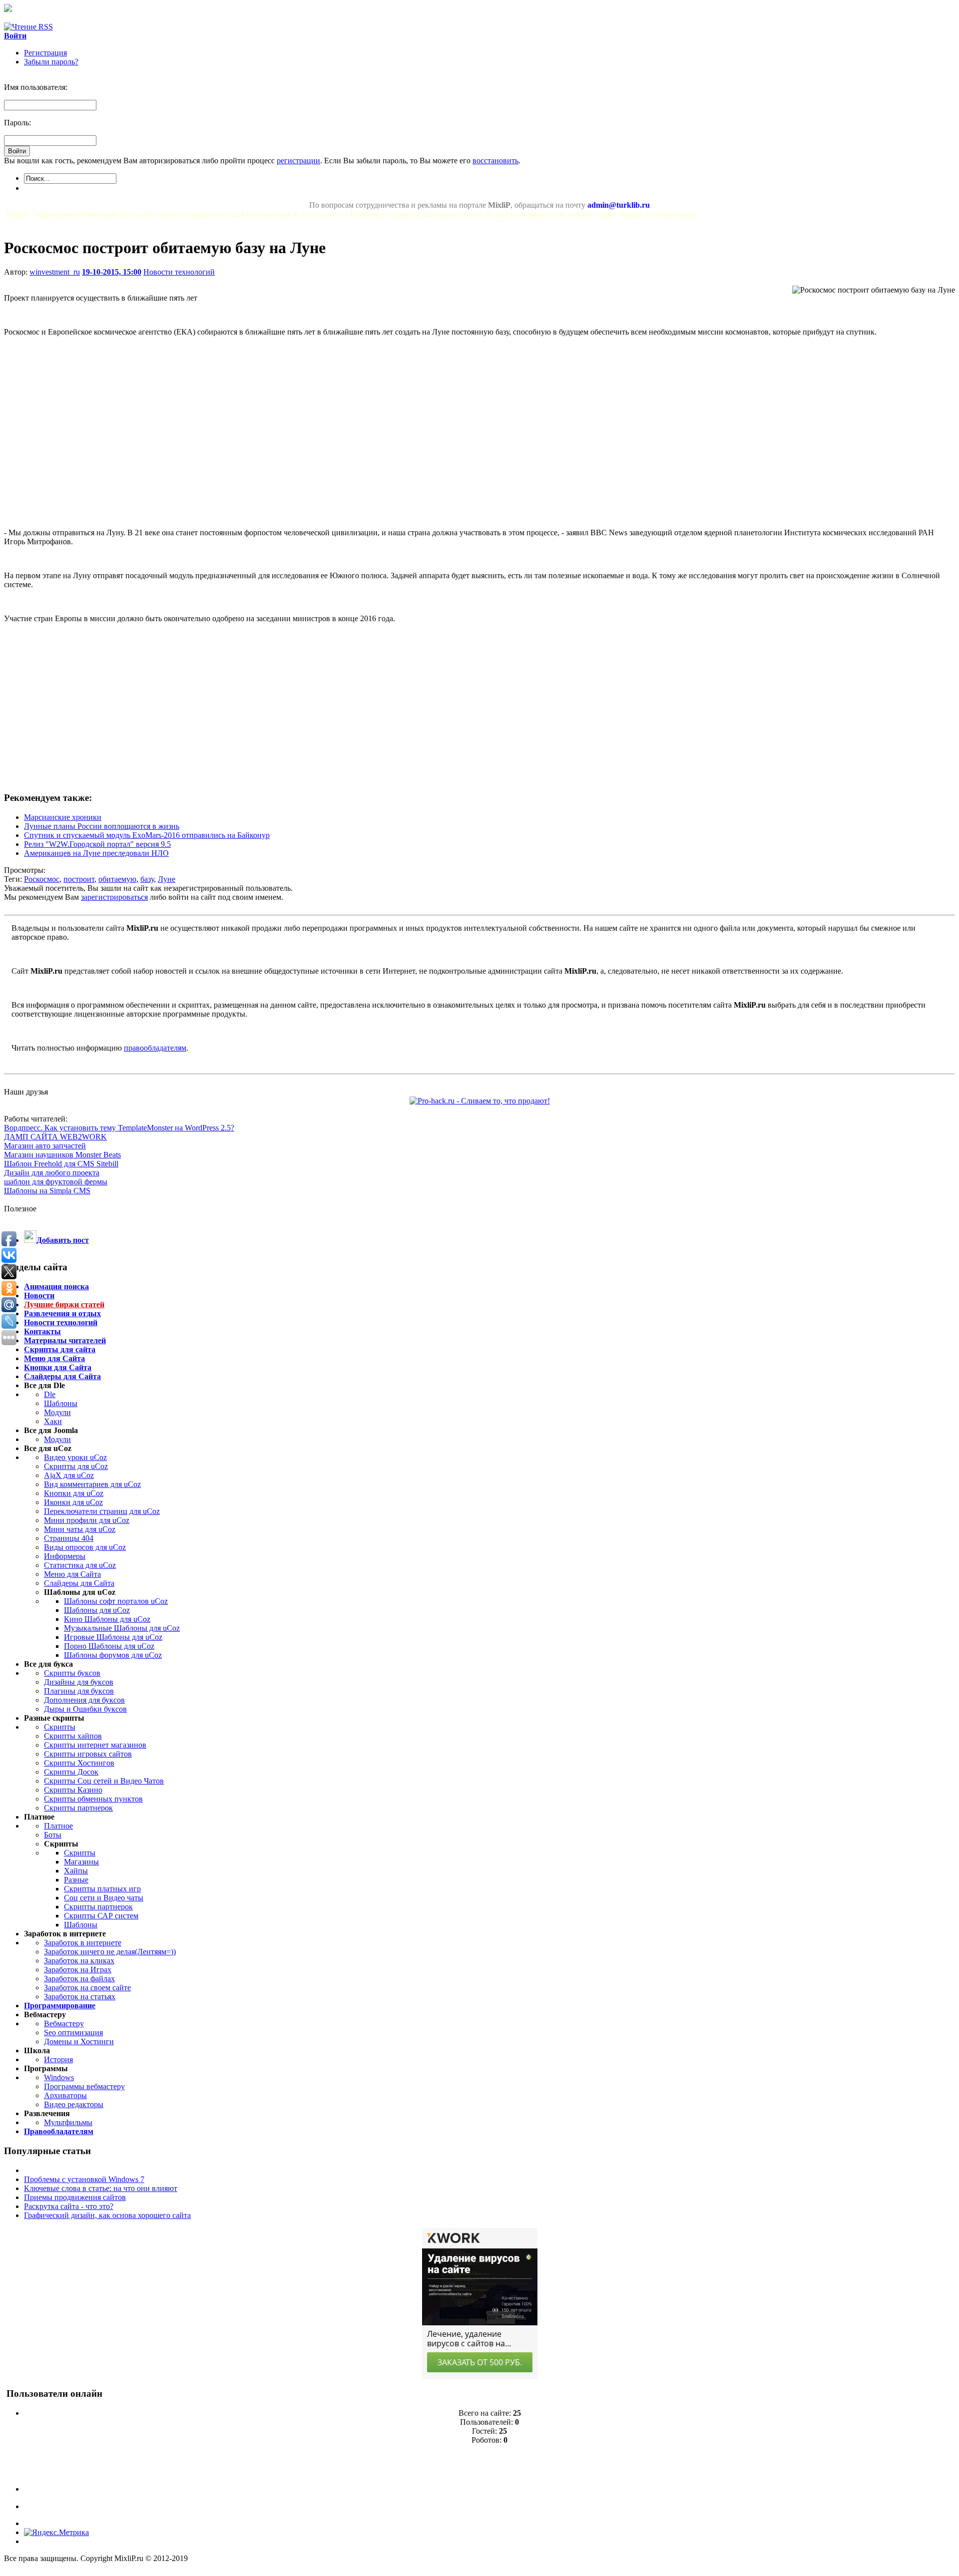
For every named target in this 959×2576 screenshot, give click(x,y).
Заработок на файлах (79, 1979)
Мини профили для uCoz (87, 1520)
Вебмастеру (64, 2024)
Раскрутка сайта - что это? (69, 2206)
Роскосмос (42, 879)
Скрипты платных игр (102, 1889)
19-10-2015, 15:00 (112, 272)
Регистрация (45, 53)
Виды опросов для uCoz (85, 1547)
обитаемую (117, 879)
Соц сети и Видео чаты (104, 1898)
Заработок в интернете (83, 1943)
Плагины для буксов (79, 1691)
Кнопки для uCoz (74, 1493)
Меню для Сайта (72, 1574)
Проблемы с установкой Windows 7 (84, 2179)
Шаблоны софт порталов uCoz (116, 1601)
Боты (53, 1835)
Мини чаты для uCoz (80, 1529)
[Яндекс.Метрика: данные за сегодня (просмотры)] (56, 2533)
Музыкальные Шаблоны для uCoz (122, 1628)
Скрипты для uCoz (76, 1466)
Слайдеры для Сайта (79, 1583)
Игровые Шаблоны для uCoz (113, 1637)
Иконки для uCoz (73, 1502)
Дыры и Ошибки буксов (85, 1709)
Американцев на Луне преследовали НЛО (96, 853)
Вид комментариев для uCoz (92, 1484)
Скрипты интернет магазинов (95, 1745)
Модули (57, 1412)
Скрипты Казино (73, 1790)
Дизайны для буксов (79, 1682)
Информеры (65, 1556)
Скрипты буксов (72, 1673)
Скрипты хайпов (73, 1736)
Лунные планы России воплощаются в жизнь (102, 826)
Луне (167, 879)
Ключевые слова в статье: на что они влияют (101, 2188)
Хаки (53, 1421)
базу (147, 879)
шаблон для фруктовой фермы (56, 1182)
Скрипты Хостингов (79, 1763)
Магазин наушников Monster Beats (62, 1155)
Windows (59, 2077)
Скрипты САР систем (101, 1916)
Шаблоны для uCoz (97, 1610)
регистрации (298, 161)
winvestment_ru (55, 272)
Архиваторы (65, 2095)
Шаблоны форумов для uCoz (113, 1655)
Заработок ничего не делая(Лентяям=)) (110, 1952)
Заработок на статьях (80, 1997)
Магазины (81, 1862)
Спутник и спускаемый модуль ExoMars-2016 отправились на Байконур (147, 835)
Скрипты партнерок (78, 1808)
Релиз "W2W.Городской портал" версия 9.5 (97, 844)
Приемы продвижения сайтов (75, 2197)
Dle (50, 1394)
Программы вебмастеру (84, 2086)
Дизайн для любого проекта (52, 1173)
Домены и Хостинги (79, 2041)
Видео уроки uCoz (75, 1457)
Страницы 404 (69, 1538)
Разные (76, 1880)
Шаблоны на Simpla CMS (47, 1191)
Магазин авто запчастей (45, 1146)
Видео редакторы (74, 2104)
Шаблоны (61, 1403)
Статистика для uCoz (80, 1565)
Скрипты (60, 1727)
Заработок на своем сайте (87, 1988)
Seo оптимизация (73, 2032)
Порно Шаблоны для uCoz (109, 1646)
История (58, 2059)
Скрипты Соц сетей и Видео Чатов (104, 1781)
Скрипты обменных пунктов (93, 1799)
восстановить (495, 161)
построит (79, 879)
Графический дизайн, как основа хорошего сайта (107, 2215)
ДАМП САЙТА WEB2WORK (55, 1137)
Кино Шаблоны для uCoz (107, 1619)
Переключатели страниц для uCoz (102, 1511)
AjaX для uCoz (69, 1475)
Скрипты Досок (71, 1772)
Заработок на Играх (78, 1970)
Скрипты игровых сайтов (88, 1754)
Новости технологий (179, 272)
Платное (58, 1826)
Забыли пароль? (51, 62)
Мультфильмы (68, 2122)
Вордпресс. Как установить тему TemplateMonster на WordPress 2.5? (119, 1128)
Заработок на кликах (79, 1961)
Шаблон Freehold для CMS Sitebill (61, 1164)
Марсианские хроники (63, 817)
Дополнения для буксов (84, 1700)
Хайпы (76, 1871)
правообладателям (155, 1048)
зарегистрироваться (114, 897)
